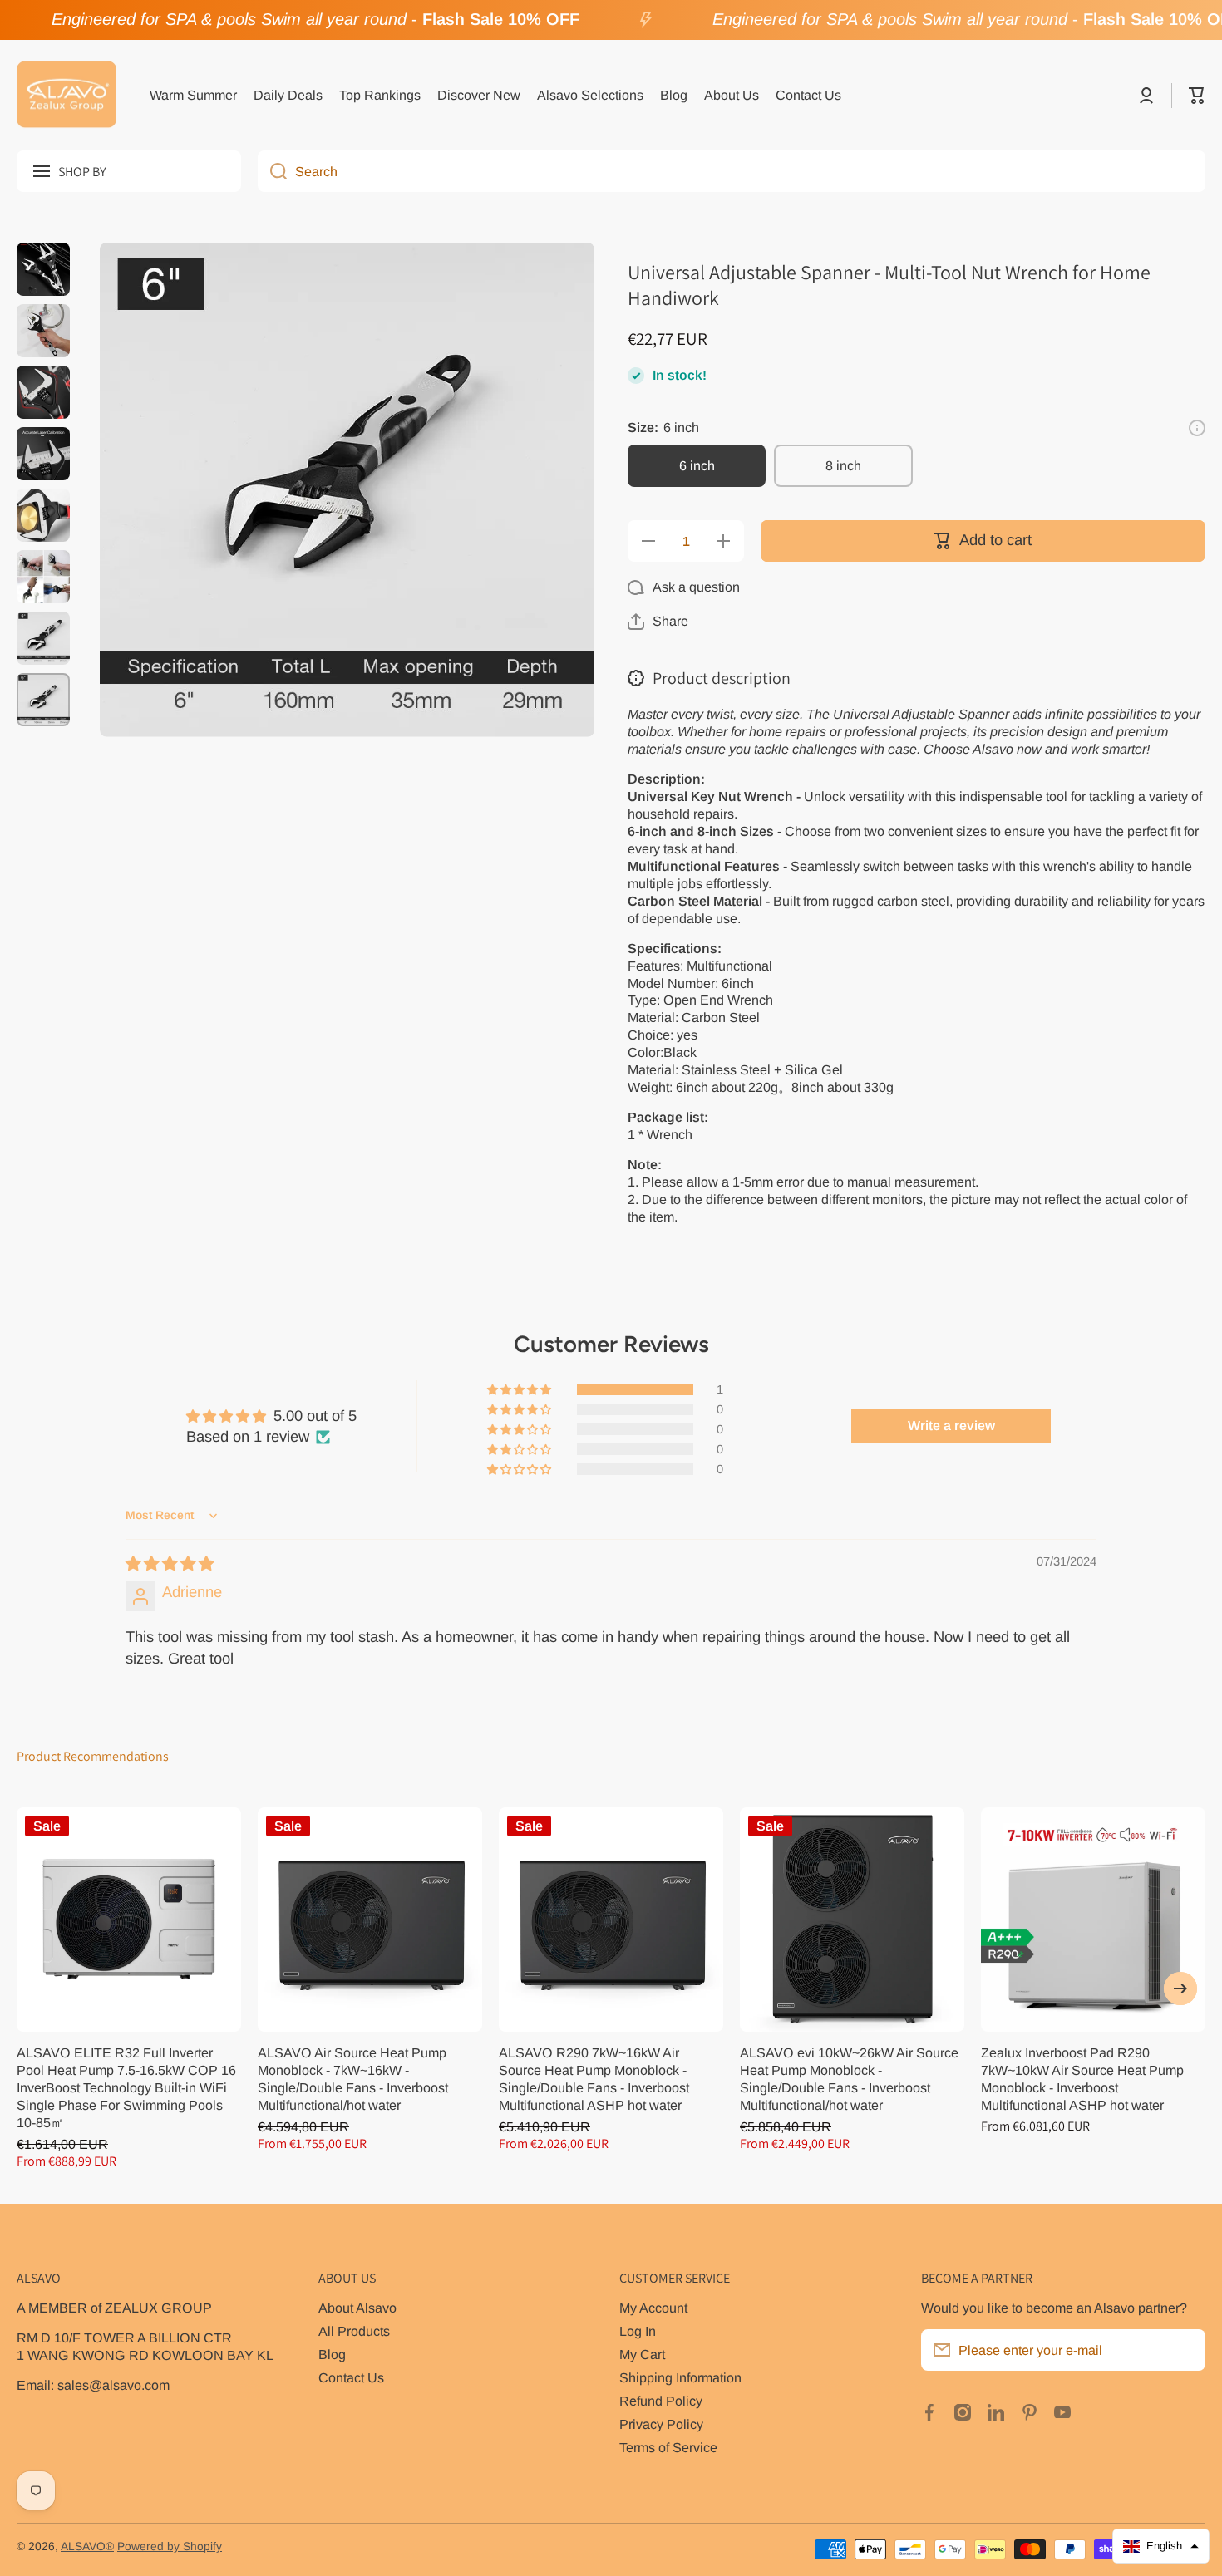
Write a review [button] (951, 1426)
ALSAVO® (87, 2547)
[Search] (272, 171)
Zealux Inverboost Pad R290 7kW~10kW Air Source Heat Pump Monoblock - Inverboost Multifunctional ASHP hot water (1082, 2079)
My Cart (642, 2354)
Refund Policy (661, 2401)
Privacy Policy (661, 2424)
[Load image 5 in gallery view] (43, 515)
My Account (653, 2308)
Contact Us (351, 2377)
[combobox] (732, 171)
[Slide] (1197, 428)
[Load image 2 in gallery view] (43, 331)
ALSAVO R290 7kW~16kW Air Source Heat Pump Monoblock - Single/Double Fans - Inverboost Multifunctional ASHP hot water (594, 2079)
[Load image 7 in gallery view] (43, 638)
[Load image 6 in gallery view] (43, 577)
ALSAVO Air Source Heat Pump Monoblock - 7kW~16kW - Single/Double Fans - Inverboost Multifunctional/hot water (353, 2079)
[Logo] (67, 96)
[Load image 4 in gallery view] (43, 454)
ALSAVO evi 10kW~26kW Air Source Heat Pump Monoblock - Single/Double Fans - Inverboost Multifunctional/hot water (849, 2079)
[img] (170, 1563)
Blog (332, 2354)
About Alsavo (357, 2308)
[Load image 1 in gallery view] (43, 269)
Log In (638, 2331)
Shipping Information (680, 2377)
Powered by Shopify (170, 2547)
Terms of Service (668, 2447)
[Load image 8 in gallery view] (43, 700)
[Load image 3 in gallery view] (43, 392)
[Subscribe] (1185, 2350)
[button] (1197, 96)
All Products (354, 2331)
